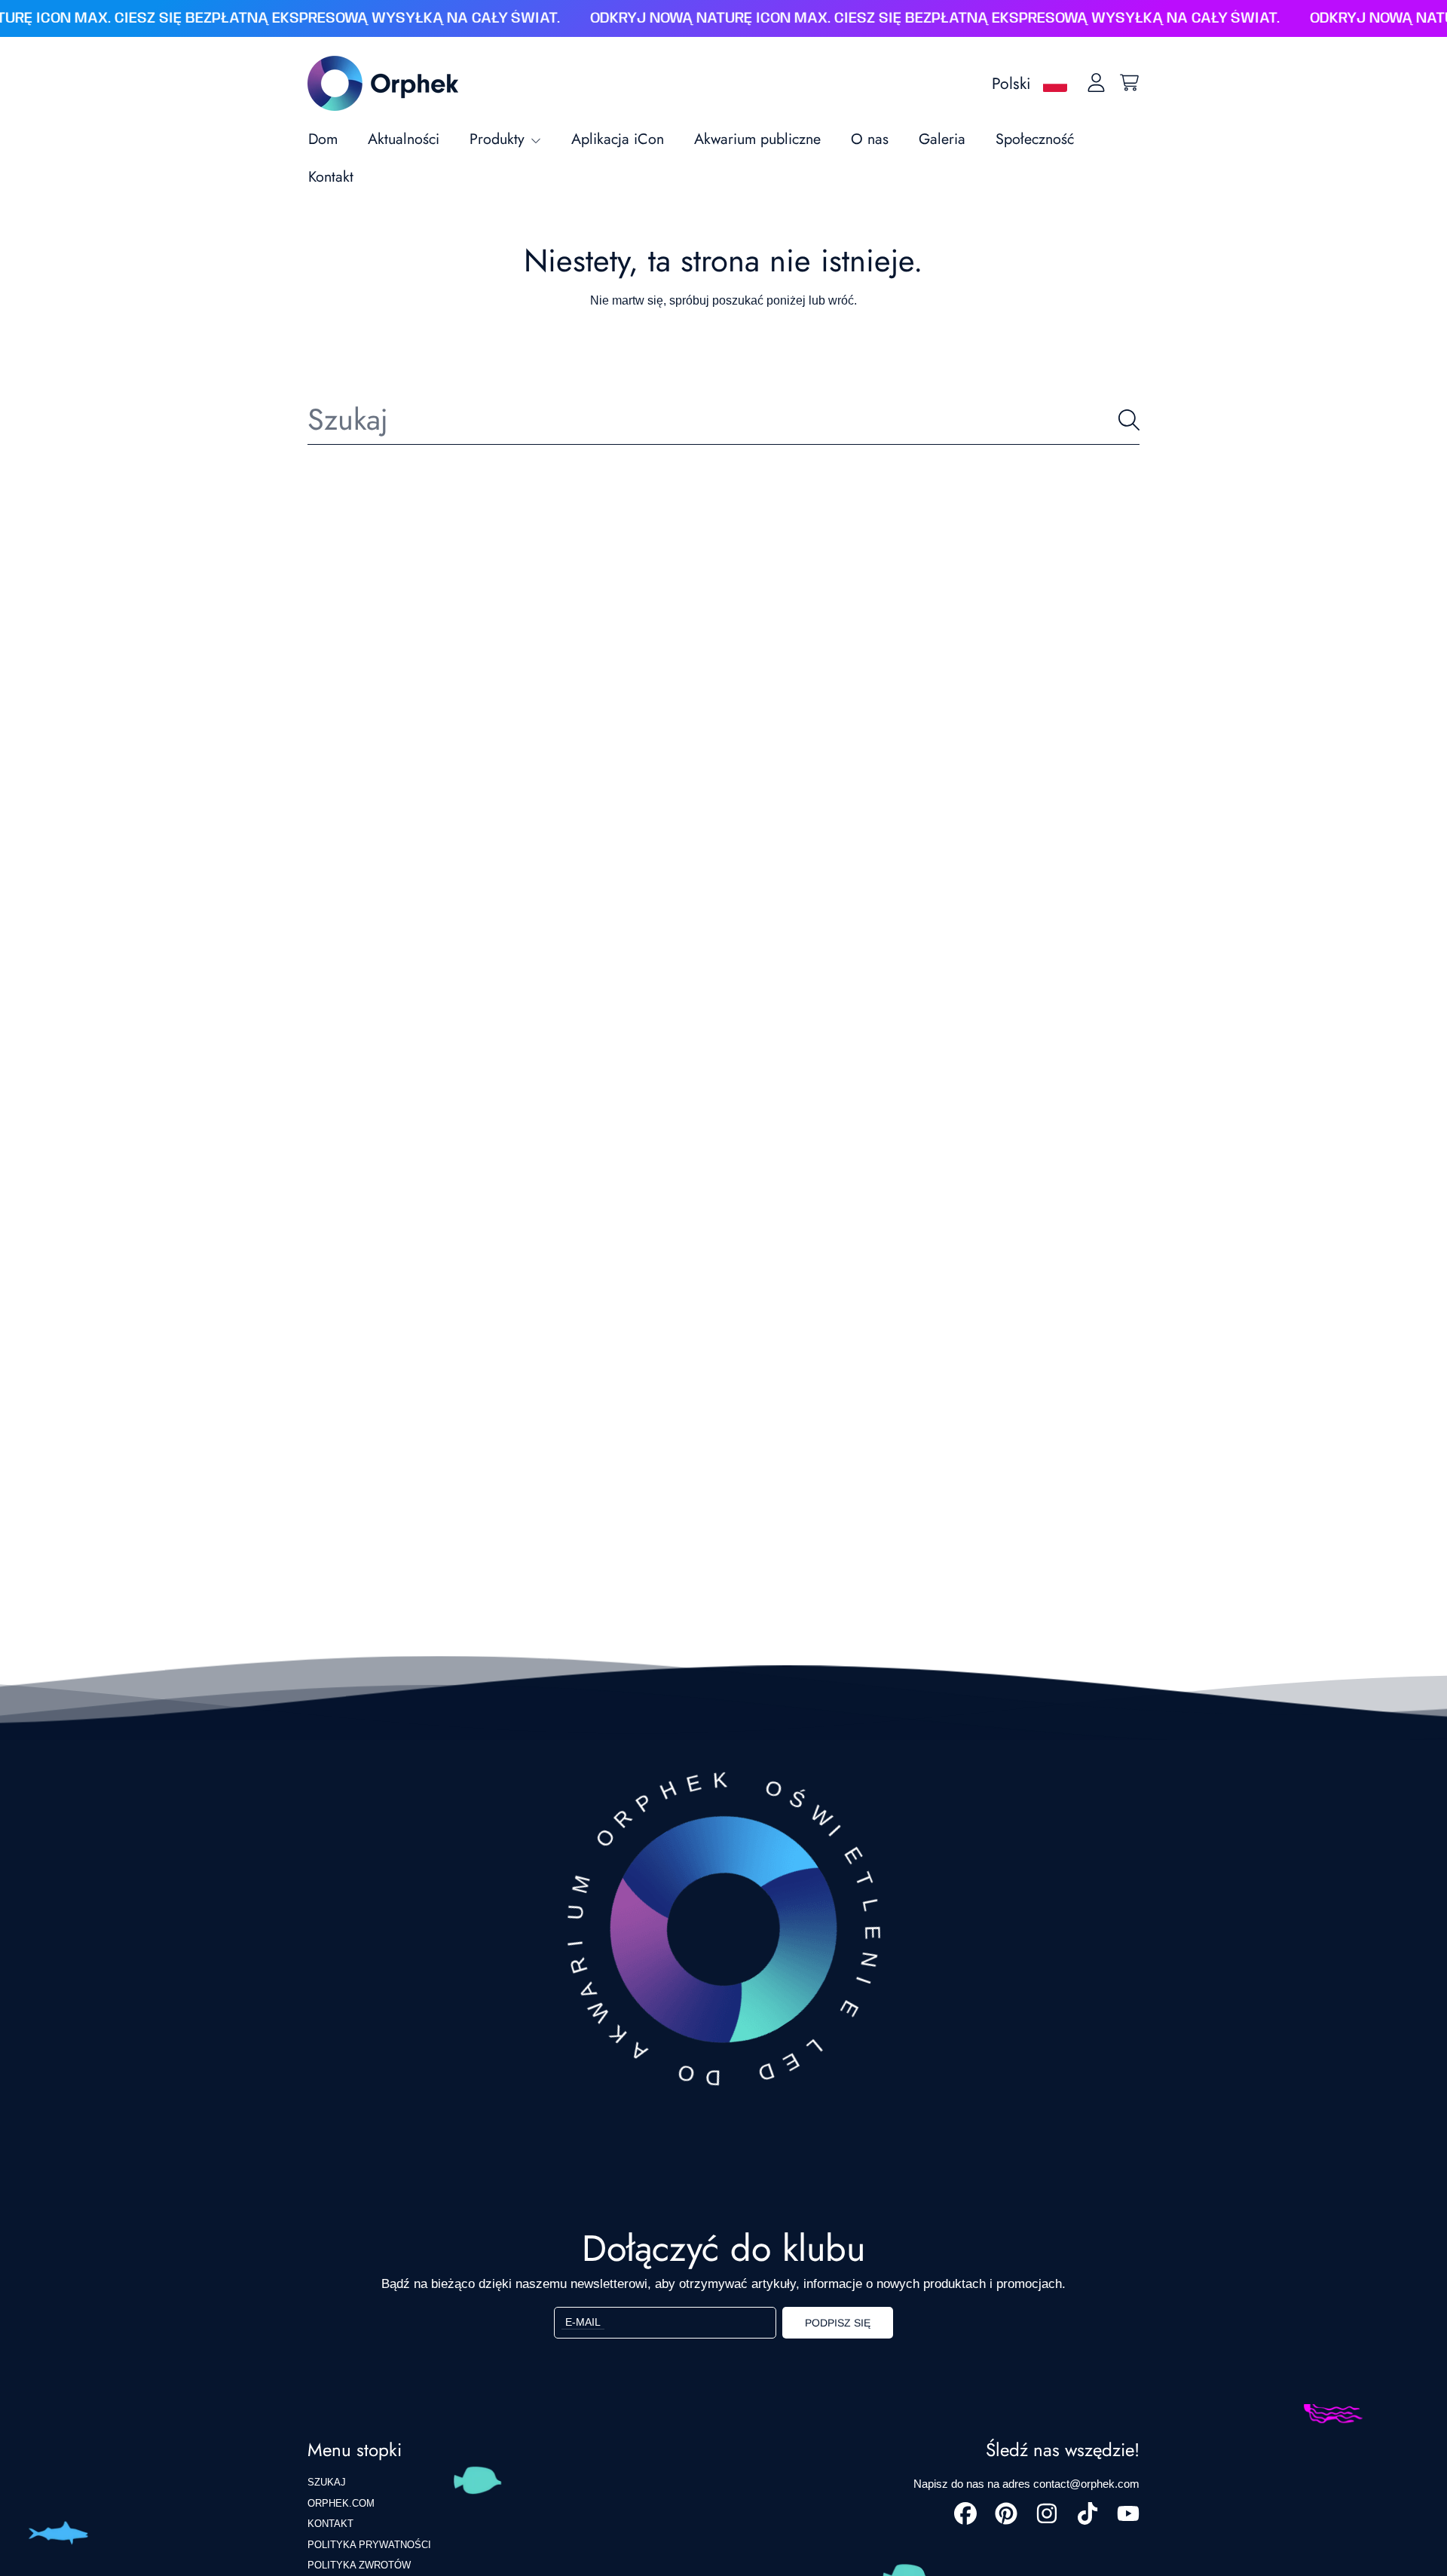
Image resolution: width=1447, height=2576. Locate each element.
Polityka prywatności (369, 2545)
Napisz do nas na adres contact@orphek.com (1026, 2484)
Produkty (499, 139)
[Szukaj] (1129, 420)
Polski (1011, 83)
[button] (1129, 83)
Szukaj (327, 2482)
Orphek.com (341, 2503)
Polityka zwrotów (359, 2565)
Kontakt (330, 2524)
